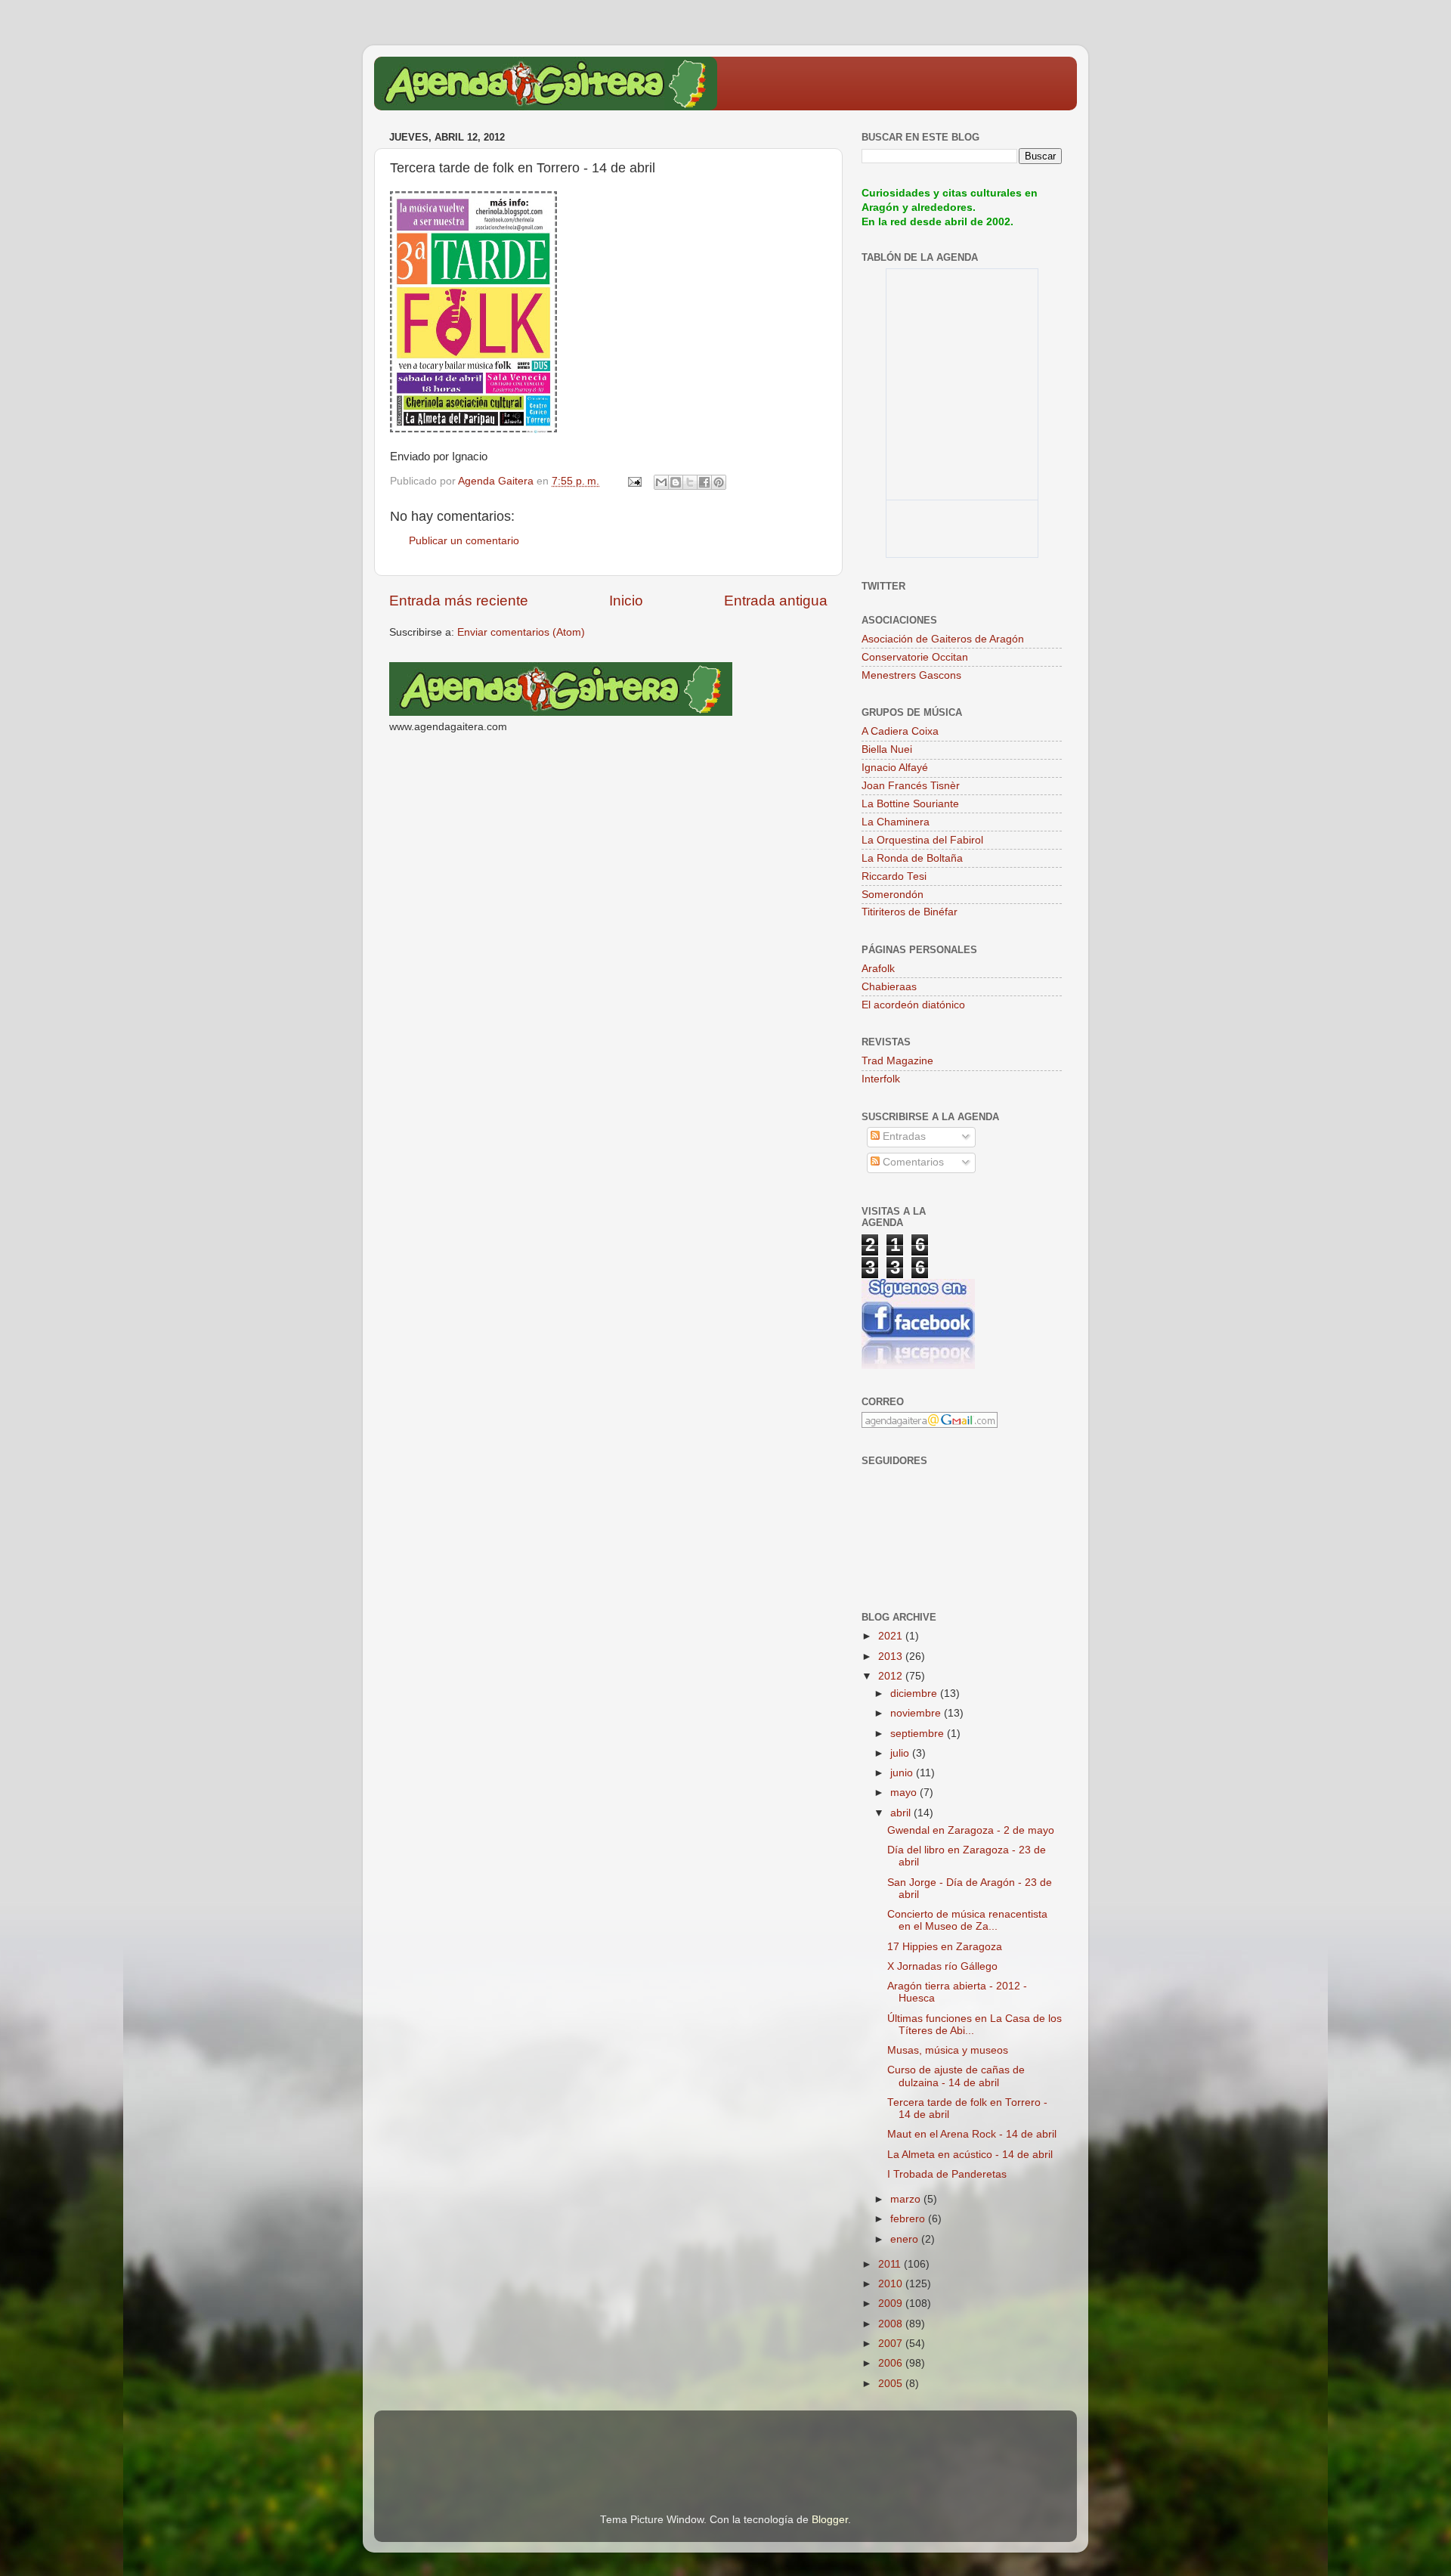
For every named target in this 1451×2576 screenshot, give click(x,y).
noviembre (917, 1713)
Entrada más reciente (459, 601)
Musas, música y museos (948, 2050)
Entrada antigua (776, 601)
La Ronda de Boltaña (912, 858)
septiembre (919, 1734)
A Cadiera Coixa (900, 731)
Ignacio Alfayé (895, 768)
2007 (892, 2344)
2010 (892, 2284)
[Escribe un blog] (676, 482)
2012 (892, 1676)
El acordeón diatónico (913, 1005)
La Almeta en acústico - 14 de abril (970, 2155)
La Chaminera (896, 822)
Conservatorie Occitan (915, 657)
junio (903, 1773)
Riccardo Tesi (894, 876)
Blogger (830, 2520)
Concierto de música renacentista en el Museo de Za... (967, 1920)
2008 (892, 2324)
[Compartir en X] (690, 482)
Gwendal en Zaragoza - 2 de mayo (971, 1830)
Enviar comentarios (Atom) (521, 632)
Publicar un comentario (464, 541)
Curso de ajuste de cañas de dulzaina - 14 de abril (956, 2076)
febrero (909, 2219)
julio (901, 1753)
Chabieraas (889, 987)
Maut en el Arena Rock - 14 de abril (972, 2134)
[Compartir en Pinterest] (719, 482)
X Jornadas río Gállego (942, 1966)
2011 (891, 2264)
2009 (892, 2304)
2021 (892, 1636)
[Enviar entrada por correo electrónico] (634, 481)
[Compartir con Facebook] (704, 482)
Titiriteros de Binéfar (910, 912)
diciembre (915, 1694)
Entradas (903, 1136)
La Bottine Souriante (910, 804)
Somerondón (893, 895)
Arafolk (878, 969)
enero (906, 2239)
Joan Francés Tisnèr (911, 786)
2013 (892, 1656)
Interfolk (881, 1079)
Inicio (626, 601)
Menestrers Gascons (911, 675)
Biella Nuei (887, 749)
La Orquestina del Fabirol (922, 840)
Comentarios (912, 1162)
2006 (892, 2363)
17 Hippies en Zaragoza (945, 1947)
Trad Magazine (897, 1061)
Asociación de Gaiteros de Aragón (943, 639)
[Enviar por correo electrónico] (661, 482)
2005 (892, 2384)
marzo (907, 2199)
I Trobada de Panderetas (947, 2174)
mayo (905, 1793)
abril (902, 1813)
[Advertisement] (566, 2441)
